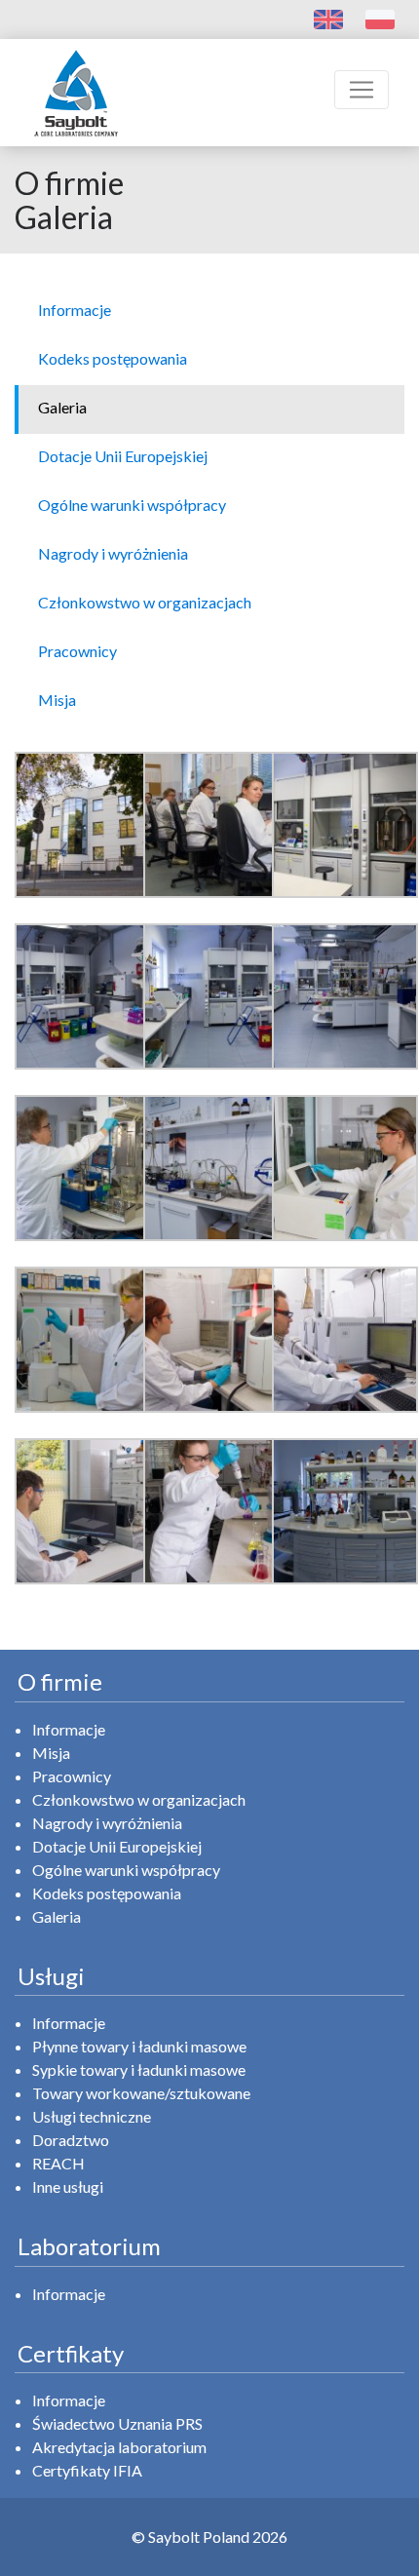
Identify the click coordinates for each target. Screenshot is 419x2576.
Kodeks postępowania (107, 1893)
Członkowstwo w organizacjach (139, 1799)
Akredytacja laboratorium (119, 2447)
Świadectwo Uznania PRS (117, 2423)
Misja (51, 1753)
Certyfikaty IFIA (87, 2470)
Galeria (57, 1916)
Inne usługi (68, 2186)
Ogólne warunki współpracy (126, 1870)
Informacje (69, 1729)
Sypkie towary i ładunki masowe (139, 2069)
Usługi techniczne (92, 2116)
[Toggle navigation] (362, 90)
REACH (58, 2163)
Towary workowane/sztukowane (141, 2093)
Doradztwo (71, 2140)
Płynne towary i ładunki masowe (139, 2046)
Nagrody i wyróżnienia (107, 1823)
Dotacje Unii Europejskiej (117, 1846)
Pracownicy (72, 1776)
